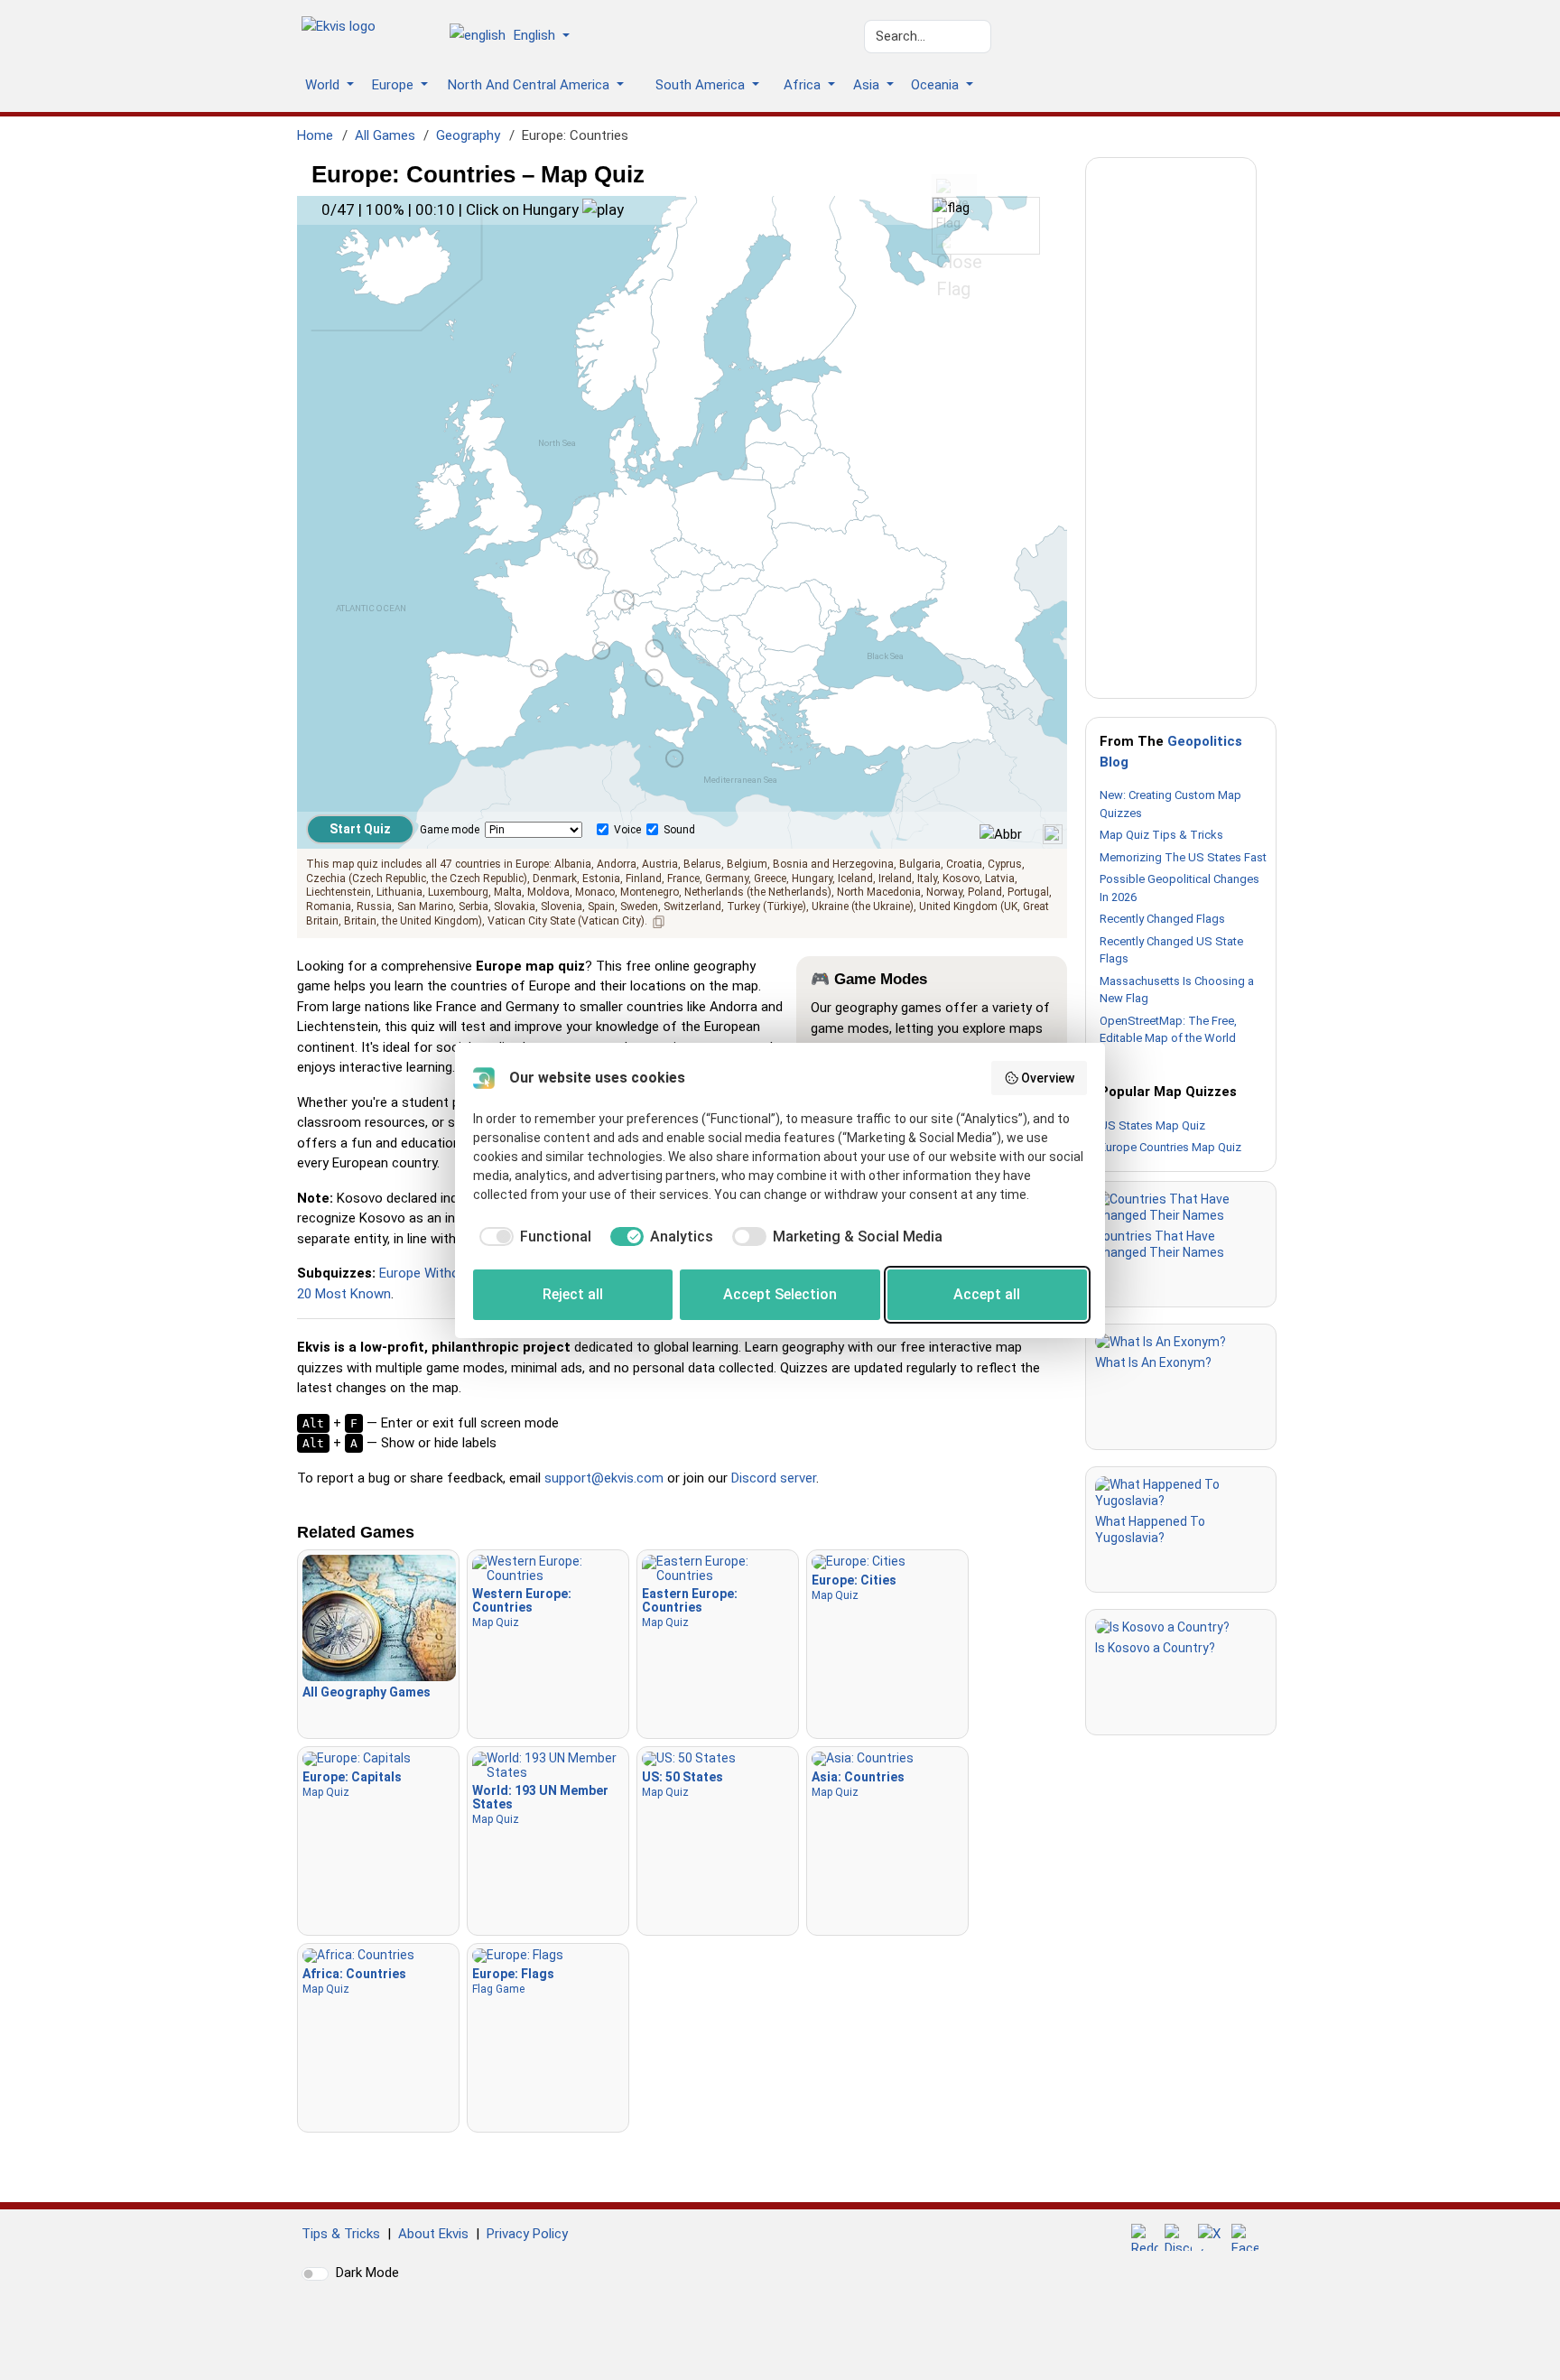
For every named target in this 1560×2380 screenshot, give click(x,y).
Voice (627, 830)
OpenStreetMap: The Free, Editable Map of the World (1168, 1030)
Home (315, 135)
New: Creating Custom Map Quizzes (1170, 804)
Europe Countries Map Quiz (1170, 1147)
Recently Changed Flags (1162, 919)
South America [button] (702, 85)
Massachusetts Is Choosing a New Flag (1177, 990)
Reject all (573, 1294)
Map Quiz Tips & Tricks (1161, 835)
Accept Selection (780, 1294)
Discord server (774, 1478)
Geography (468, 135)
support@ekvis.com (604, 1478)
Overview (1048, 1078)
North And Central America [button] (530, 85)
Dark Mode (367, 2273)
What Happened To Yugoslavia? (1150, 1529)
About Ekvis (433, 2234)
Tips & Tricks (341, 2234)
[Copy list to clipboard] (659, 922)
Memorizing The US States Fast (1183, 857)
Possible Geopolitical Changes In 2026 (1179, 888)
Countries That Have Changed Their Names (1160, 1244)
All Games (385, 135)
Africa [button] (804, 85)
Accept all (987, 1294)
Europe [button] (395, 85)
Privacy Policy (527, 2234)
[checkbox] (532, 1237)
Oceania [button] (937, 85)
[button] (516, 37)
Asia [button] (868, 85)
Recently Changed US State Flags (1171, 950)
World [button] (324, 85)
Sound (679, 830)
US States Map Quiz (1152, 1125)
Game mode (450, 830)
